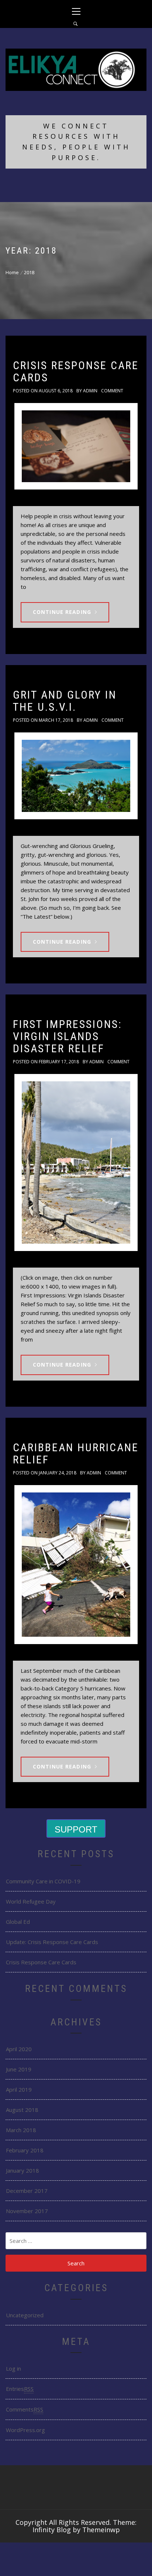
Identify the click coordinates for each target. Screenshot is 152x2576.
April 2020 (19, 2049)
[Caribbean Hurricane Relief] (76, 1565)
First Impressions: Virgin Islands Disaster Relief (68, 1036)
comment (112, 391)
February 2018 (25, 2150)
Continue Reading (62, 612)
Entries (20, 2389)
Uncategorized (25, 2315)
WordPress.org (25, 2430)
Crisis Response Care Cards (76, 371)
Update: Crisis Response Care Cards (52, 1942)
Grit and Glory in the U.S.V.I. (65, 701)
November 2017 (27, 2211)
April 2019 (19, 2089)
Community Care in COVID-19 (43, 1881)
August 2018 (22, 2110)
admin (90, 391)
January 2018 (23, 2170)
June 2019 (19, 2069)
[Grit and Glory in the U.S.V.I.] (76, 776)
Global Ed (18, 1922)
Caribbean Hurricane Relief (76, 1453)
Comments (25, 2409)
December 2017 (27, 2191)
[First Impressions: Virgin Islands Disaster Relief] (76, 1162)
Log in (13, 2368)
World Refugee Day (31, 1901)
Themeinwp (101, 2530)
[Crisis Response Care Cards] (76, 446)
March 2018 (21, 2130)
